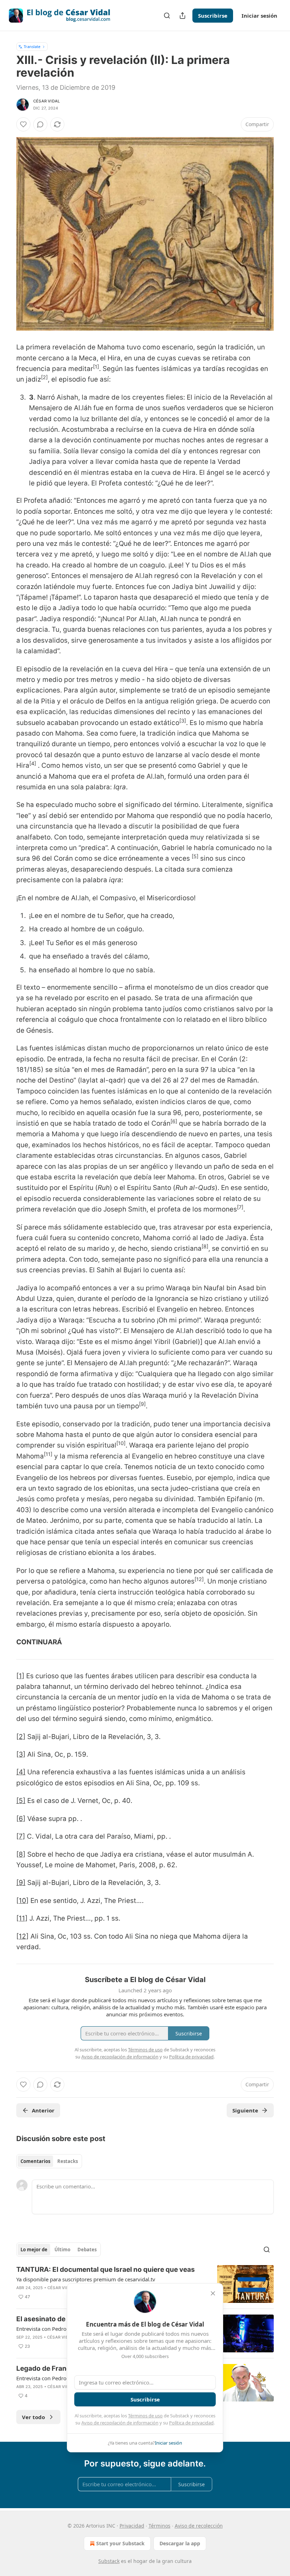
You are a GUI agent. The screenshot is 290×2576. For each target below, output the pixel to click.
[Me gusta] (23, 124)
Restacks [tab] (68, 2161)
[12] (22, 1936)
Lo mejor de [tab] (34, 2250)
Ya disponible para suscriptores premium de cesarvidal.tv (86, 2279)
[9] (21, 1883)
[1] (20, 1676)
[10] (22, 1901)
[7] (21, 1836)
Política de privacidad (191, 2423)
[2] (21, 1737)
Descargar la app (180, 2543)
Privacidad (132, 2526)
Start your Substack (120, 2543)
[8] (21, 1854)
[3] (21, 1754)
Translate (32, 46)
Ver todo (33, 2417)
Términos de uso (145, 2416)
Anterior (43, 2110)
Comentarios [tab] (35, 2161)
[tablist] (49, 2161)
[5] (21, 1801)
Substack (109, 2561)
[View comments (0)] (40, 124)
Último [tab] (62, 2250)
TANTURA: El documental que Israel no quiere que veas (106, 2270)
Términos (159, 2526)
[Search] (167, 16)
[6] (21, 1819)
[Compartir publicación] (182, 16)
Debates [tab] (87, 2250)
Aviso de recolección (199, 2526)
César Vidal (47, 101)
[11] (22, 1918)
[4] (21, 1772)
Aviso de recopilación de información (120, 2423)
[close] (213, 2293)
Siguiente (245, 2110)
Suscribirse (213, 16)
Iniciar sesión (259, 16)
